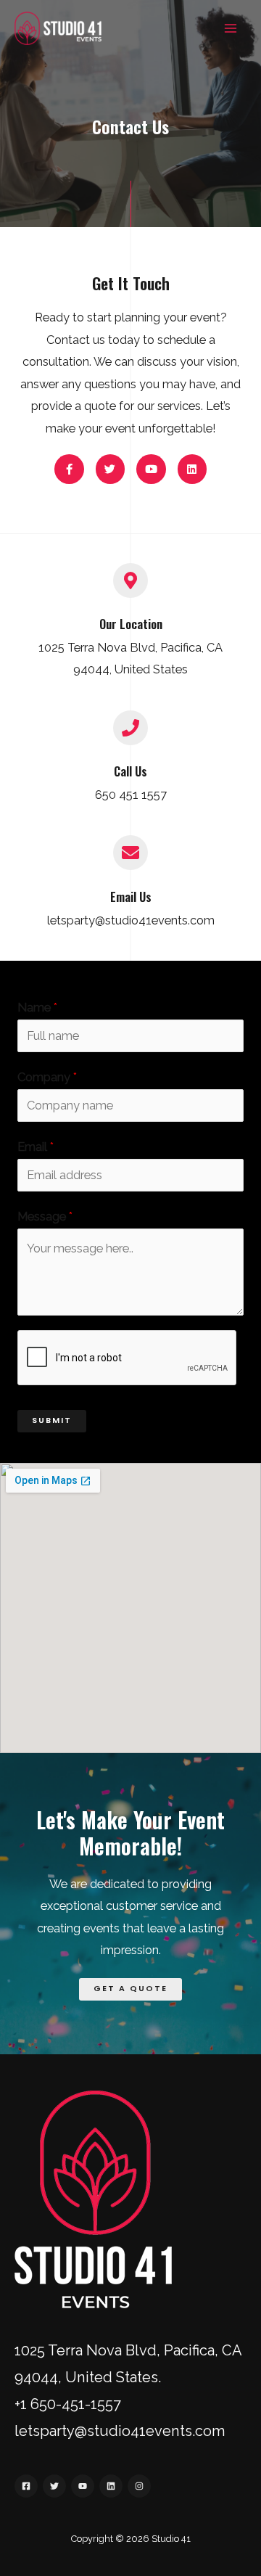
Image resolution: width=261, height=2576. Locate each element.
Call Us (130, 771)
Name (37, 1008)
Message (45, 1217)
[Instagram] (139, 2486)
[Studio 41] (58, 28)
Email (36, 1147)
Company (47, 1077)
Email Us (131, 897)
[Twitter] (111, 469)
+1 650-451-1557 (68, 2404)
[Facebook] (26, 2486)
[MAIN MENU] (230, 29)
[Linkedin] (111, 2486)
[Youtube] (151, 469)
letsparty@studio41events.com (120, 2431)
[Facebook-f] (69, 469)
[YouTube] (83, 2486)
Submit (52, 1420)
